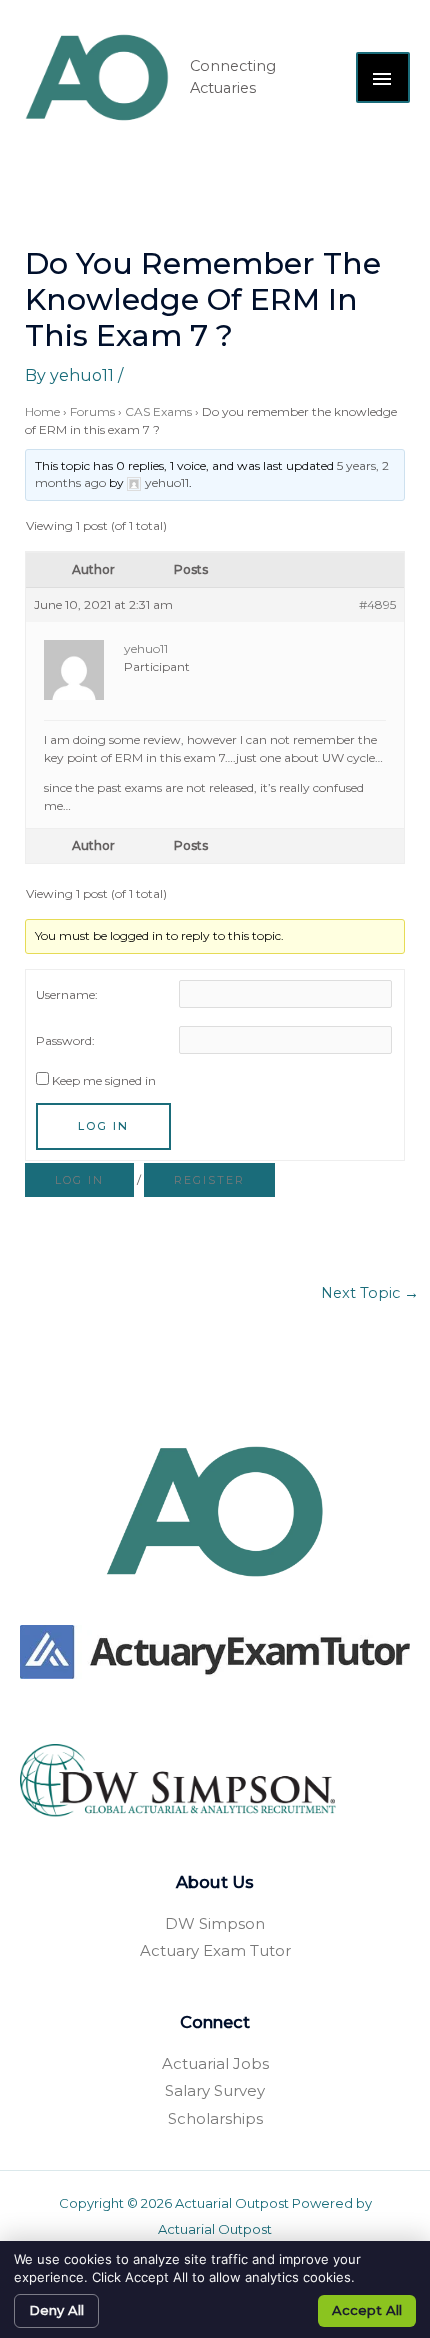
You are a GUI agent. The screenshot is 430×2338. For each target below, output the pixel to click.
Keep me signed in (104, 1080)
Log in (79, 1180)
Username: (67, 994)
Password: (65, 1040)
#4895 (377, 604)
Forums (92, 411)
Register (209, 1180)
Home (42, 411)
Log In (103, 1126)
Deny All (56, 2310)
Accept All (367, 2310)
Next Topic (370, 1293)
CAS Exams (158, 411)
